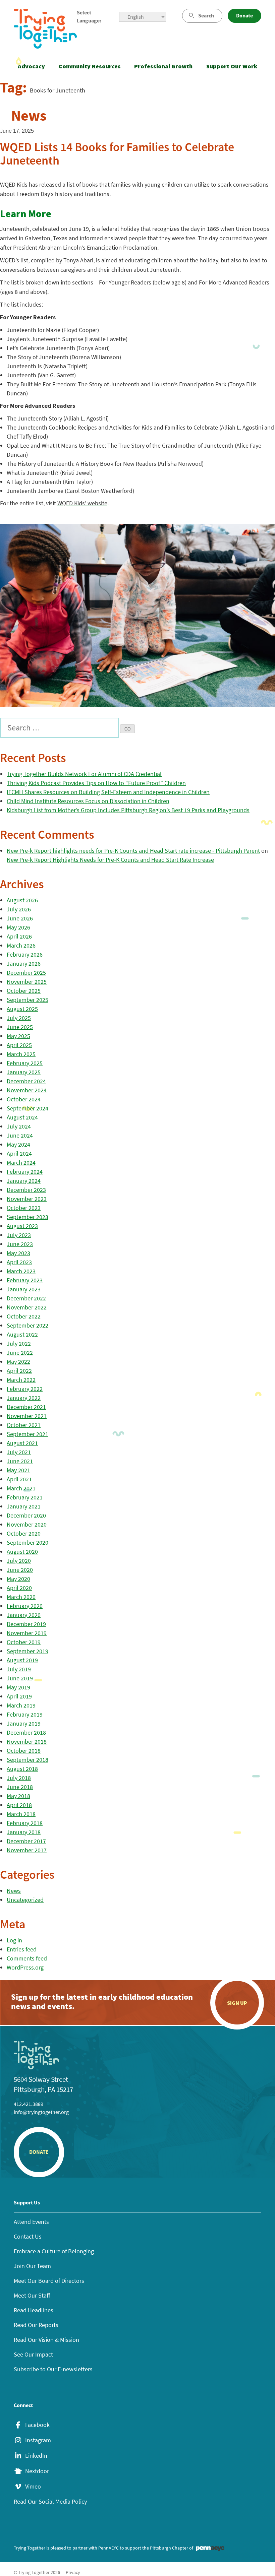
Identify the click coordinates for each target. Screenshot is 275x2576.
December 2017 (26, 1841)
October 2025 (24, 991)
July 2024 (19, 1126)
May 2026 (18, 927)
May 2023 (18, 1253)
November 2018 (27, 1742)
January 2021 (24, 1506)
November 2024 (27, 1090)
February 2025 (25, 1063)
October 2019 (24, 1642)
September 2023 (27, 1217)
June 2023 (20, 1244)
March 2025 (21, 1054)
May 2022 (18, 1362)
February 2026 (25, 954)
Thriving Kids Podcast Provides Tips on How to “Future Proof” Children (96, 783)
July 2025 (19, 1018)
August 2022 (22, 1334)
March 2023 (21, 1271)
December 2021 (26, 1407)
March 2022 (21, 1380)
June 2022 (20, 1353)
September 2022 (27, 1325)
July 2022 (19, 1343)
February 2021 (25, 1497)
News (14, 1891)
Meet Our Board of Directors (49, 2281)
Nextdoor (37, 2471)
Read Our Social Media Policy (50, 2501)
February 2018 (25, 1823)
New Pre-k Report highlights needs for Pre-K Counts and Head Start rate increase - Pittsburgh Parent (133, 851)
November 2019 (27, 1633)
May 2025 (18, 1036)
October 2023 (24, 1208)
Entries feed (22, 1949)
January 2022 (24, 1398)
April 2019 (19, 1696)
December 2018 (26, 1732)
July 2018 (19, 1778)
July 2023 (19, 1235)
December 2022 (26, 1298)
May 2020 (18, 1579)
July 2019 (19, 1669)
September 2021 (27, 1434)
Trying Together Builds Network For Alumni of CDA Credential (84, 774)
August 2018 (22, 1769)
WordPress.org (25, 1967)
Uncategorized (25, 1900)
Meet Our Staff (32, 2295)
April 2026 (19, 936)
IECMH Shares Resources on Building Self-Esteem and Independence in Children (108, 792)
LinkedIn (36, 2456)
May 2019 (18, 1687)
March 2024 (21, 1163)
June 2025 (20, 1027)
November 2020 (27, 1524)
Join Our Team (32, 2266)
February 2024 (25, 1172)
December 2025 (26, 973)
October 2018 (24, 1751)
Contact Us (28, 2236)
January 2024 (24, 1181)
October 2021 (24, 1425)
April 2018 (19, 1805)
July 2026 (19, 909)
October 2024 (24, 1099)
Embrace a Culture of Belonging (54, 2251)
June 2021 (20, 1461)
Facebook (37, 2425)
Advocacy (31, 66)
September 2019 (27, 1651)
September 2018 (27, 1760)
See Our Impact (33, 2354)
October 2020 (24, 1533)
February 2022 (25, 1389)
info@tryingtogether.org (41, 2112)
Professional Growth (163, 66)
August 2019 (22, 1660)
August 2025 (22, 1009)
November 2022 (27, 1307)
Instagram (38, 2440)
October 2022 (24, 1316)
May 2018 (18, 1796)
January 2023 (24, 1289)
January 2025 (24, 1072)
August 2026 (22, 900)
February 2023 (25, 1280)
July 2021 (19, 1452)
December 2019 (26, 1624)
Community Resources (90, 66)
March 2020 (21, 1597)
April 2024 (19, 1153)
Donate (244, 16)
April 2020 (19, 1588)
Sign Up (237, 2003)
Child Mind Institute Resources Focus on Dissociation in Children (88, 801)
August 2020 (22, 1552)
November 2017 (27, 1850)
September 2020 (27, 1542)
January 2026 (24, 963)
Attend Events (31, 2222)
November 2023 (27, 1199)
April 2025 (19, 1045)
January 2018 (24, 1832)
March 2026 (21, 945)
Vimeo (33, 2487)
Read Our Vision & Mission (46, 2340)
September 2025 (27, 1000)
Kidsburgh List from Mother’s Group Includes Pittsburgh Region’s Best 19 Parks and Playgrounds (128, 810)
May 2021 (18, 1470)
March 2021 (21, 1488)
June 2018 (20, 1787)
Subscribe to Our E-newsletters (53, 2369)
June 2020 (20, 1570)
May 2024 (18, 1144)
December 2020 (26, 1515)
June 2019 (20, 1678)
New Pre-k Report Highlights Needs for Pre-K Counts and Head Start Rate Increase (110, 860)
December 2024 (26, 1081)
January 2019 (24, 1723)
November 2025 (27, 982)
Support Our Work (232, 66)
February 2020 (25, 1606)
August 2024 (22, 1117)
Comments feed (27, 1958)
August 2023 (22, 1226)
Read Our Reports (36, 2325)
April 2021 (19, 1479)
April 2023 (19, 1262)
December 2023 (26, 1190)
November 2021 (27, 1416)
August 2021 (22, 1443)
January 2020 (24, 1615)
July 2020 (19, 1561)
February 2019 (25, 1714)
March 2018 (21, 1814)
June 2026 (20, 918)
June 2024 (20, 1135)
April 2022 (19, 1371)
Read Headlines (34, 2310)
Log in (14, 1940)
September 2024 (27, 1108)
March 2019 (21, 1705)
